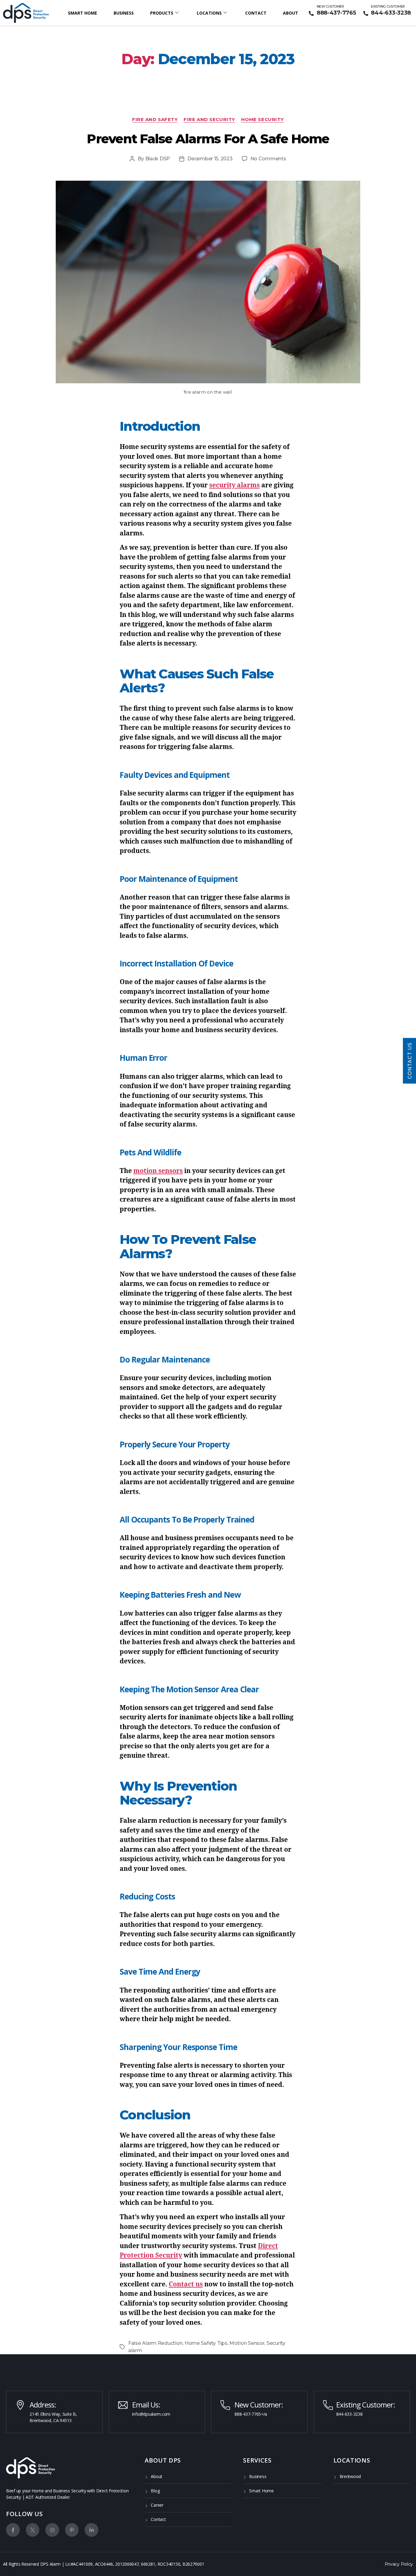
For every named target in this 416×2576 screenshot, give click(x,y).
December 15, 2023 (210, 159)
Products (162, 13)
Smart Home (83, 13)
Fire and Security (209, 120)
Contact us (186, 2284)
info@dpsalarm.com (151, 2414)
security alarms (234, 485)
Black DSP (158, 159)
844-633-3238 (391, 13)
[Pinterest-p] (72, 2530)
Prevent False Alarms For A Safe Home (208, 139)
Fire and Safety (155, 120)
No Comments (268, 159)
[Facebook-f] (13, 2530)
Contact (256, 13)
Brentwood (350, 2476)
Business (124, 13)
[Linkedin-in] (92, 2530)
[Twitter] (33, 2530)
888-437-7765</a (251, 2414)
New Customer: (259, 2405)
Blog (155, 2491)
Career (157, 2505)
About (291, 13)
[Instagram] (52, 2530)
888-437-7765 (336, 13)
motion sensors (158, 1171)
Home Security (263, 120)
